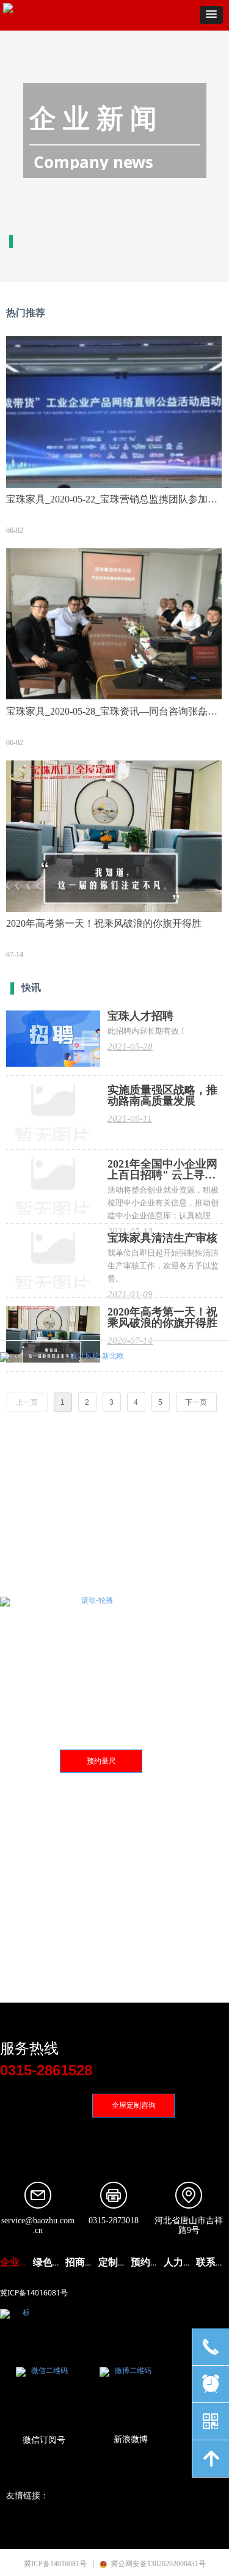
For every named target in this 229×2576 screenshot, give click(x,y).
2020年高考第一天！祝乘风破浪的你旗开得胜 (162, 1317)
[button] (211, 15)
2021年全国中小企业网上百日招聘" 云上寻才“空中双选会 (162, 1169)
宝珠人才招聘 (140, 1016)
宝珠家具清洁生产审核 (162, 1238)
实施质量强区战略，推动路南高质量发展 (162, 1095)
